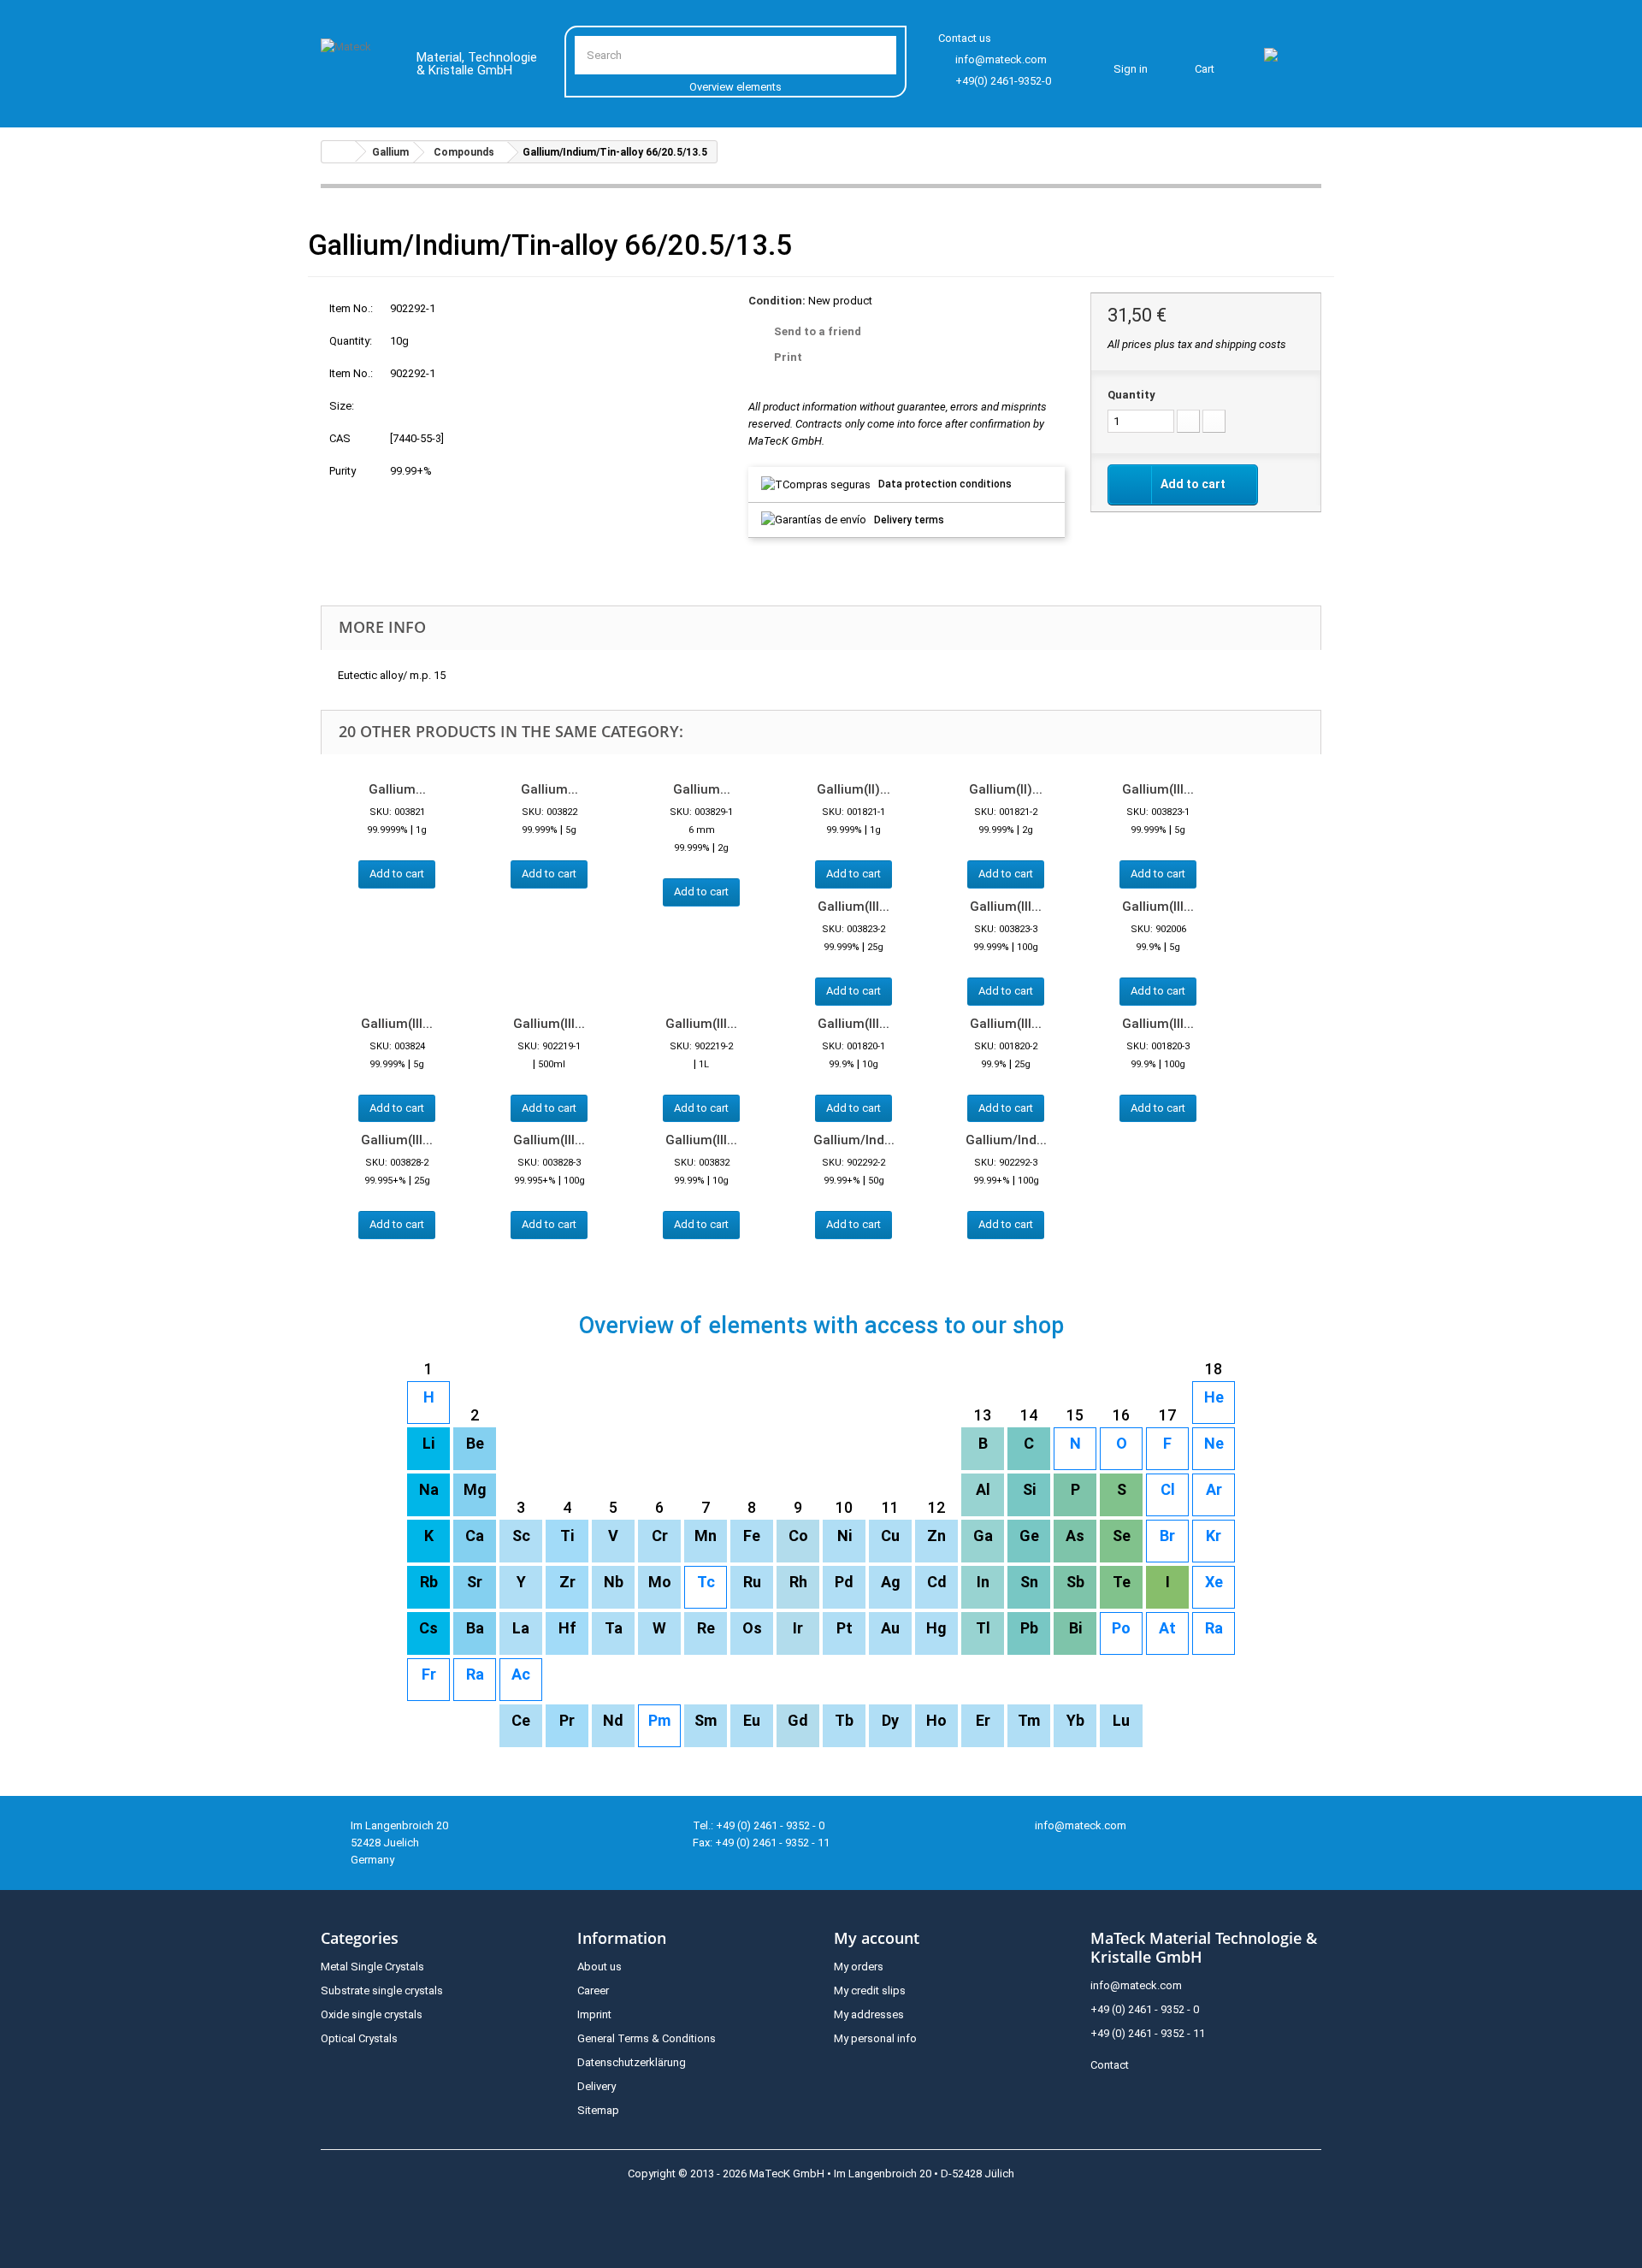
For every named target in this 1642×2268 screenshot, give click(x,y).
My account (877, 1938)
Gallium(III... (1158, 789)
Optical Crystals (359, 2038)
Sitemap (598, 2110)
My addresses (869, 2014)
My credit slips (870, 1990)
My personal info (875, 2038)
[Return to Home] (339, 152)
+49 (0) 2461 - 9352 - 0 (1145, 2009)
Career (593, 1990)
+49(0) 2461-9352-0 (1003, 81)
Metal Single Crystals (372, 1967)
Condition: (777, 301)
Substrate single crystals (382, 1990)
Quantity (1131, 395)
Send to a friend (818, 331)
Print (788, 357)
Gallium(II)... (853, 789)
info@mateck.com (1001, 59)
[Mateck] (356, 67)
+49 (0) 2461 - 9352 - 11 (1148, 2033)
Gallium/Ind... (854, 1140)
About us (600, 1967)
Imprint (594, 2014)
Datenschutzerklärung (632, 2062)
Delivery (597, 2086)
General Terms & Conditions (647, 2038)
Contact (1110, 2065)
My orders (859, 1967)
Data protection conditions (945, 484)
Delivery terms (909, 520)
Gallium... (397, 789)
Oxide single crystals (372, 2014)
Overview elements (735, 87)
